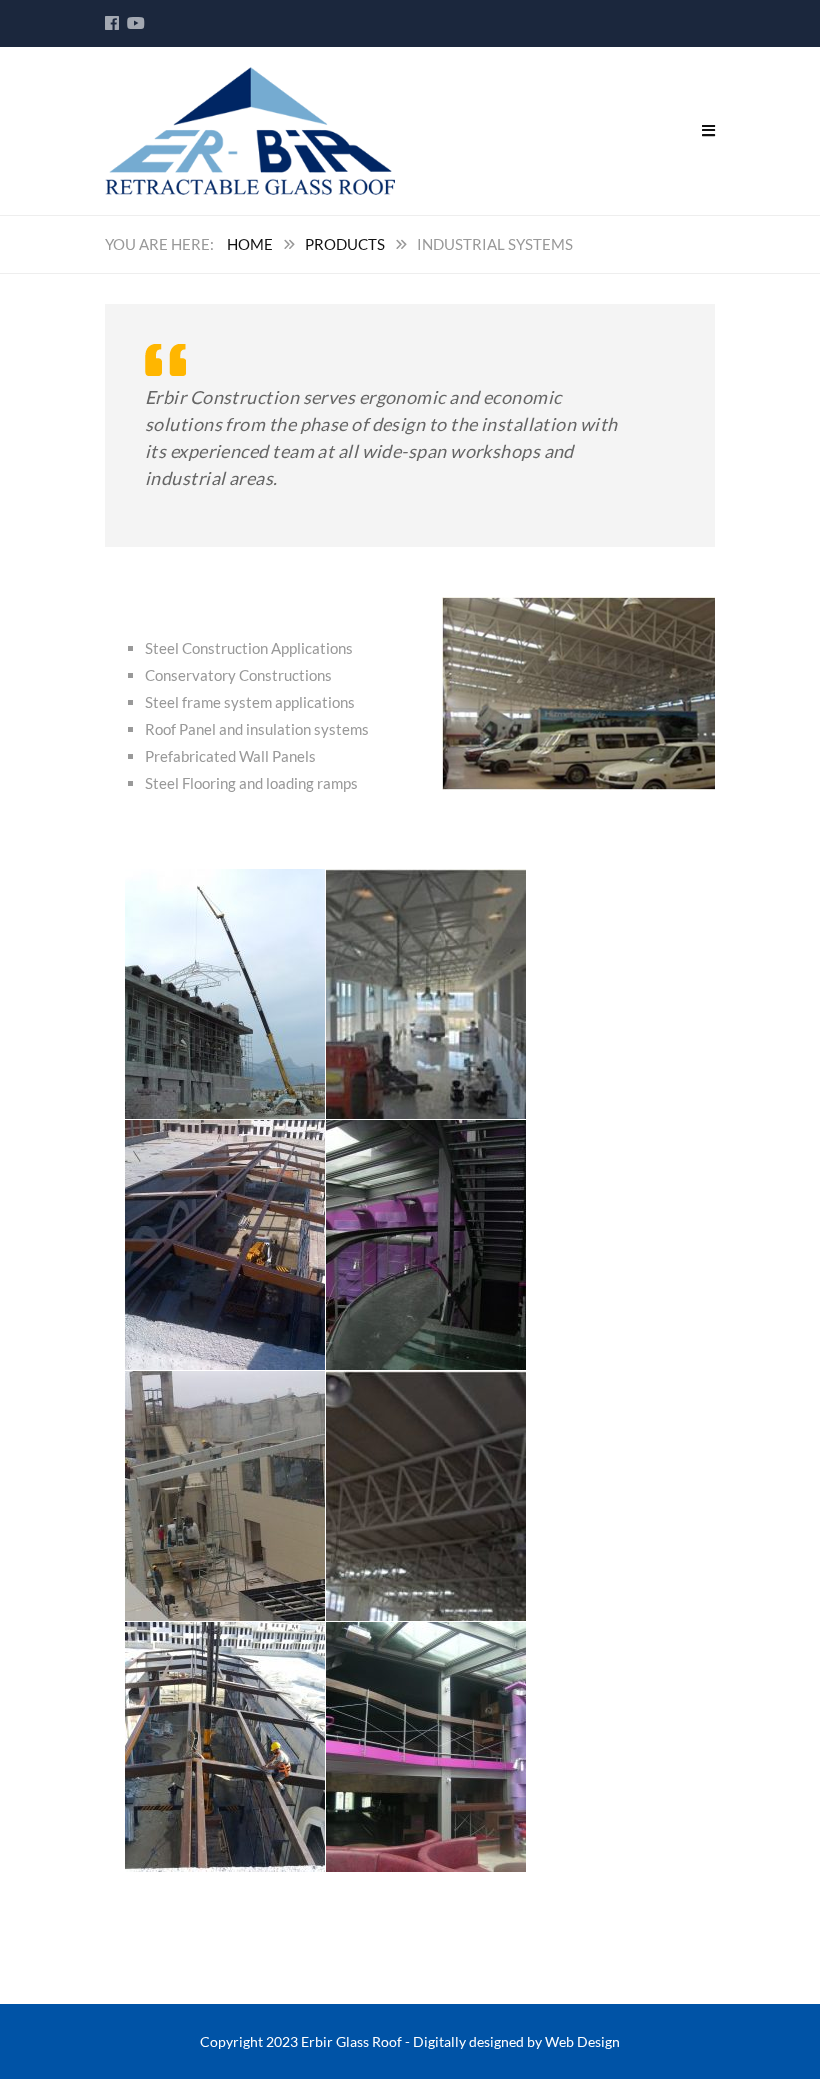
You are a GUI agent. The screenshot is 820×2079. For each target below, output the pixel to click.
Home (250, 244)
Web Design (582, 2041)
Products (345, 244)
